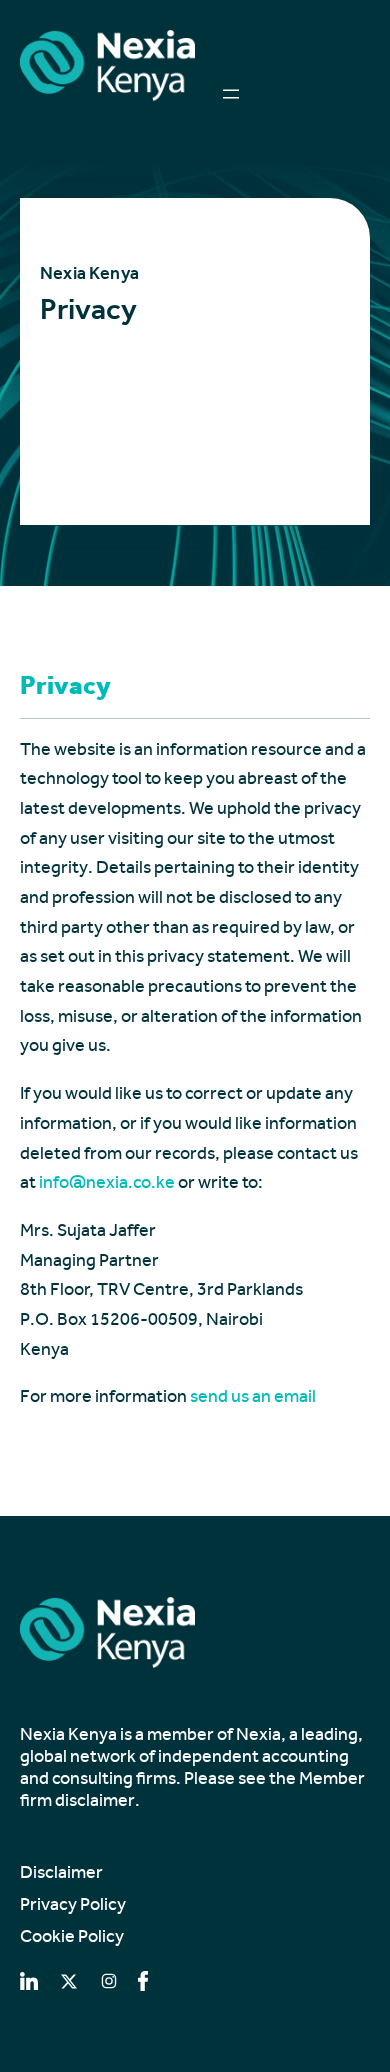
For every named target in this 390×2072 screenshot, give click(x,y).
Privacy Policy (73, 1904)
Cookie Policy (72, 1936)
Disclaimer (61, 1872)
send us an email (253, 1396)
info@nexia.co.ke (107, 1182)
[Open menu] (231, 94)
